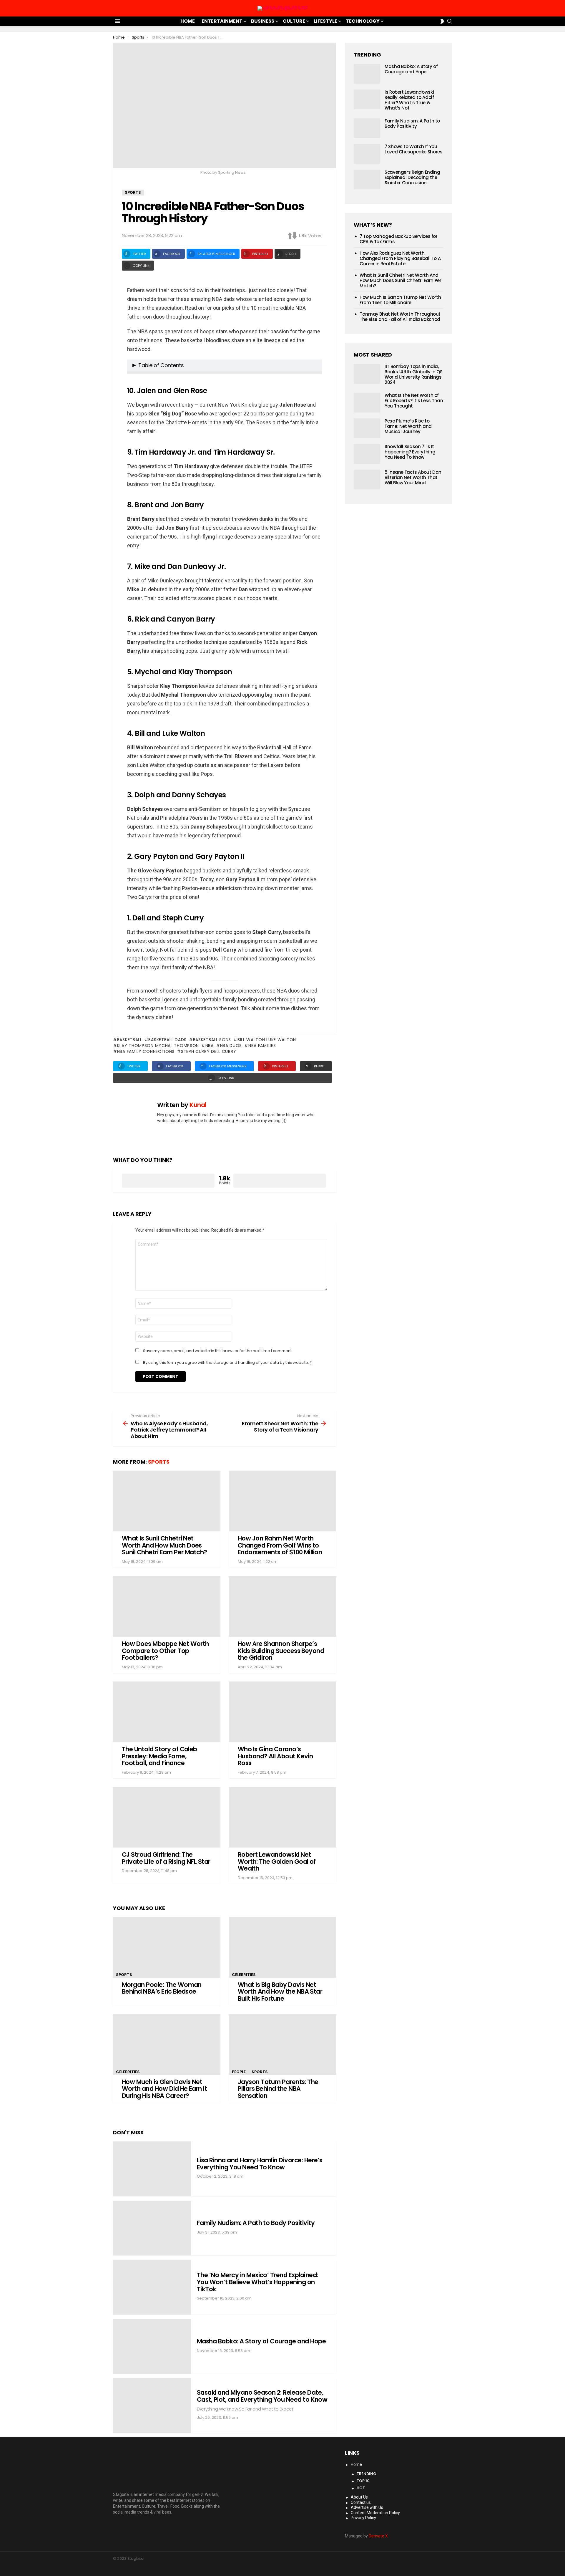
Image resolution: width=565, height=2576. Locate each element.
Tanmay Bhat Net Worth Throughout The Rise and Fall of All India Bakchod (400, 317)
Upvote (168, 1181)
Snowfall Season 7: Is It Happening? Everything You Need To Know (410, 452)
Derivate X (378, 2536)
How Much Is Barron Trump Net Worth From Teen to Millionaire (400, 300)
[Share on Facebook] (92, 302)
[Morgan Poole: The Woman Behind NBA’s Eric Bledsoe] (167, 1947)
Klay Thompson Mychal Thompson (158, 1046)
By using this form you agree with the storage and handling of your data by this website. (227, 1363)
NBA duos (231, 1046)
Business (263, 21)
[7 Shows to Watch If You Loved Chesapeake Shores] (367, 154)
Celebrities (244, 1975)
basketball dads (167, 1040)
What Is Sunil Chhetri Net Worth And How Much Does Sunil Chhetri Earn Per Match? (164, 1545)
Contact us (361, 2502)
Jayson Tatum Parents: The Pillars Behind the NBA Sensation (278, 2089)
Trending (367, 2474)
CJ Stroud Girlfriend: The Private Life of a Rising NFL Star (166, 1858)
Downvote (280, 1181)
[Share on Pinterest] (92, 323)
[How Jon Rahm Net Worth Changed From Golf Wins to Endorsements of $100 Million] (282, 1501)
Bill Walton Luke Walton (267, 1040)
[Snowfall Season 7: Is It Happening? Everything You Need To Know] (367, 454)
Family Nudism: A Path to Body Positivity (256, 2223)
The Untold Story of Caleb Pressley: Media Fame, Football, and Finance (159, 1756)
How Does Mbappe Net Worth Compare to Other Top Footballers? (165, 1651)
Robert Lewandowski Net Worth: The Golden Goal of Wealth (277, 1861)
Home (188, 21)
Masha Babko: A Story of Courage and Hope (261, 2341)
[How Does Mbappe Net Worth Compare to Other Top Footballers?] (167, 1606)
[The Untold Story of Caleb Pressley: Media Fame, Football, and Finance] (167, 1712)
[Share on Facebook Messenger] (92, 312)
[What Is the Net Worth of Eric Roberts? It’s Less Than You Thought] (367, 403)
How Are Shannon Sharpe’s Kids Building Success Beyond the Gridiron (281, 1651)
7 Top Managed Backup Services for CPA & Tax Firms (399, 239)
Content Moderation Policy (375, 2513)
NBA (210, 1046)
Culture (294, 21)
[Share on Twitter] (92, 291)
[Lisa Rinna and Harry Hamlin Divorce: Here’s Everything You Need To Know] (152, 2169)
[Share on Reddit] (92, 334)
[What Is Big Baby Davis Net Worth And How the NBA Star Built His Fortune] (282, 1947)
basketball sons (212, 1040)
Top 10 (363, 2481)
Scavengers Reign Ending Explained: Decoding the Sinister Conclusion (412, 177)
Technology (363, 21)
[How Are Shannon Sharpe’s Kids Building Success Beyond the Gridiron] (282, 1606)
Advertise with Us (367, 2507)
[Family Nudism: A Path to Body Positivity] (152, 2228)
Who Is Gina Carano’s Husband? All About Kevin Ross (275, 1756)
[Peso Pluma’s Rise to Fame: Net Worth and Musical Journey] (367, 428)
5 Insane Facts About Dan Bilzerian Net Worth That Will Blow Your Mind (413, 477)
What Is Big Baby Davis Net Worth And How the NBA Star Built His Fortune (280, 1992)
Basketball (130, 1040)
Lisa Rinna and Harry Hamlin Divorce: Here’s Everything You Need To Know (260, 2164)
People (239, 2072)
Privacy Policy (363, 2518)
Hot (361, 2488)
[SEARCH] (450, 21)
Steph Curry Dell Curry (208, 1051)
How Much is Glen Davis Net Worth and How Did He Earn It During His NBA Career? (164, 2089)
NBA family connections (146, 1051)
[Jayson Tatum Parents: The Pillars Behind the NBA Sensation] (282, 2045)
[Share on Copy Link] (92, 344)
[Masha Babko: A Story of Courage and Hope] (152, 2346)
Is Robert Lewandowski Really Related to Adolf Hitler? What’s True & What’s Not (409, 100)
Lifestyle (325, 21)
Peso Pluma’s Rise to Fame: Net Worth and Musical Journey (408, 426)
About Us (359, 2497)
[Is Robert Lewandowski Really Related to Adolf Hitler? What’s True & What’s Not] (367, 99)
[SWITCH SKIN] (442, 21)
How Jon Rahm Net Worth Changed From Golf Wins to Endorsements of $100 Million (280, 1545)
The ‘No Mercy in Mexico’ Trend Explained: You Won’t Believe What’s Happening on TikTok (257, 2282)
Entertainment (222, 21)
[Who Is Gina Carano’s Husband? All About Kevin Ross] (282, 1712)
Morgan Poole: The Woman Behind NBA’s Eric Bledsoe (162, 1988)
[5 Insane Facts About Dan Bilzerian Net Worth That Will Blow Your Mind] (367, 479)
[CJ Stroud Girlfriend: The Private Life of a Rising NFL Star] (167, 1817)
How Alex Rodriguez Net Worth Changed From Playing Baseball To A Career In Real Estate (400, 258)
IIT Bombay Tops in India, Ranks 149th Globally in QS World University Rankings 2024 (413, 374)
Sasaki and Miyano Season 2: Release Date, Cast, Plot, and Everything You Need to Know (262, 2396)
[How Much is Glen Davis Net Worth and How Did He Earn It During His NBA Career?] (167, 2045)
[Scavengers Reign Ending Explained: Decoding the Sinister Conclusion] (367, 179)
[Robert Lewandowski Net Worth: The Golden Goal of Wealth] (282, 1817)
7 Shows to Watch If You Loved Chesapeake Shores (413, 149)
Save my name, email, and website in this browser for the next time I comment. (218, 1351)
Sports (159, 1462)
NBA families (262, 1046)
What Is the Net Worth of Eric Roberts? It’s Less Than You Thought (414, 401)
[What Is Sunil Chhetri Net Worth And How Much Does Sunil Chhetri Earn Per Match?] (167, 1501)
